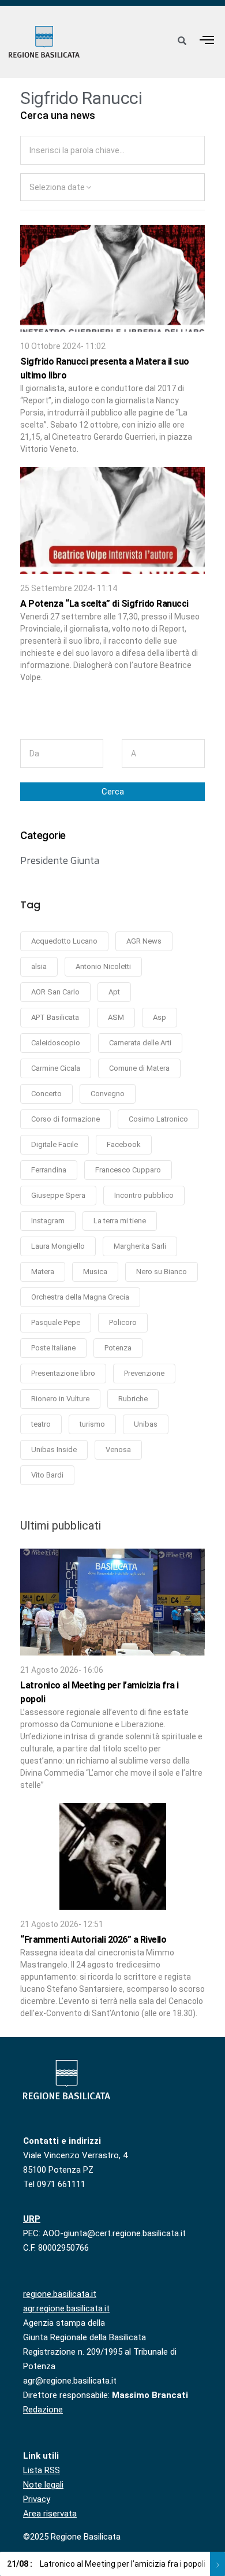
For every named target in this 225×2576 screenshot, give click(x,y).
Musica (95, 1272)
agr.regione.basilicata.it (66, 2308)
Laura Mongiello (58, 1246)
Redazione (43, 2410)
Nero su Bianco (162, 1272)
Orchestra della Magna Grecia (80, 1297)
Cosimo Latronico (158, 1119)
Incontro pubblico (144, 1195)
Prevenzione (144, 1373)
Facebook (124, 1144)
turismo (92, 1424)
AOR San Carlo (55, 992)
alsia (39, 966)
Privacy (37, 2499)
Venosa (118, 1450)
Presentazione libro (63, 1373)
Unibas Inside (54, 1450)
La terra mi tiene (120, 1221)
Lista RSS (42, 2470)
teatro (41, 1424)
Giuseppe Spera (58, 1195)
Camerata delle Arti (140, 1043)
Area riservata (50, 2514)
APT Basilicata (55, 1017)
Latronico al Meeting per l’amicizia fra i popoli (106, 2564)
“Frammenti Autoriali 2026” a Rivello (93, 1940)
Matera (43, 1272)
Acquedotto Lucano (64, 941)
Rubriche (133, 1399)
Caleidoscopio (56, 1043)
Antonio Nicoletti (103, 966)
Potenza (118, 1348)
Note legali (43, 2485)
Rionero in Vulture (60, 1399)
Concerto (46, 1094)
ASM (116, 1017)
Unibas (146, 1424)
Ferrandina (49, 1170)
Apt (114, 992)
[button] (207, 40)
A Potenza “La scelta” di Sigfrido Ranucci (104, 604)
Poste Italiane (53, 1348)
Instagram (48, 1221)
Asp (160, 1017)
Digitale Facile (55, 1144)
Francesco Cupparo (128, 1170)
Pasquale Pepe (56, 1322)
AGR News (144, 941)
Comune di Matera (139, 1068)
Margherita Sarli (140, 1246)
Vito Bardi (47, 1475)
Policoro (123, 1322)
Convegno (108, 1094)
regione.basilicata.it (60, 2294)
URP (32, 2219)
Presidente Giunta (60, 860)
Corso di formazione (65, 1119)
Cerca (113, 792)
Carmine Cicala (56, 1068)
